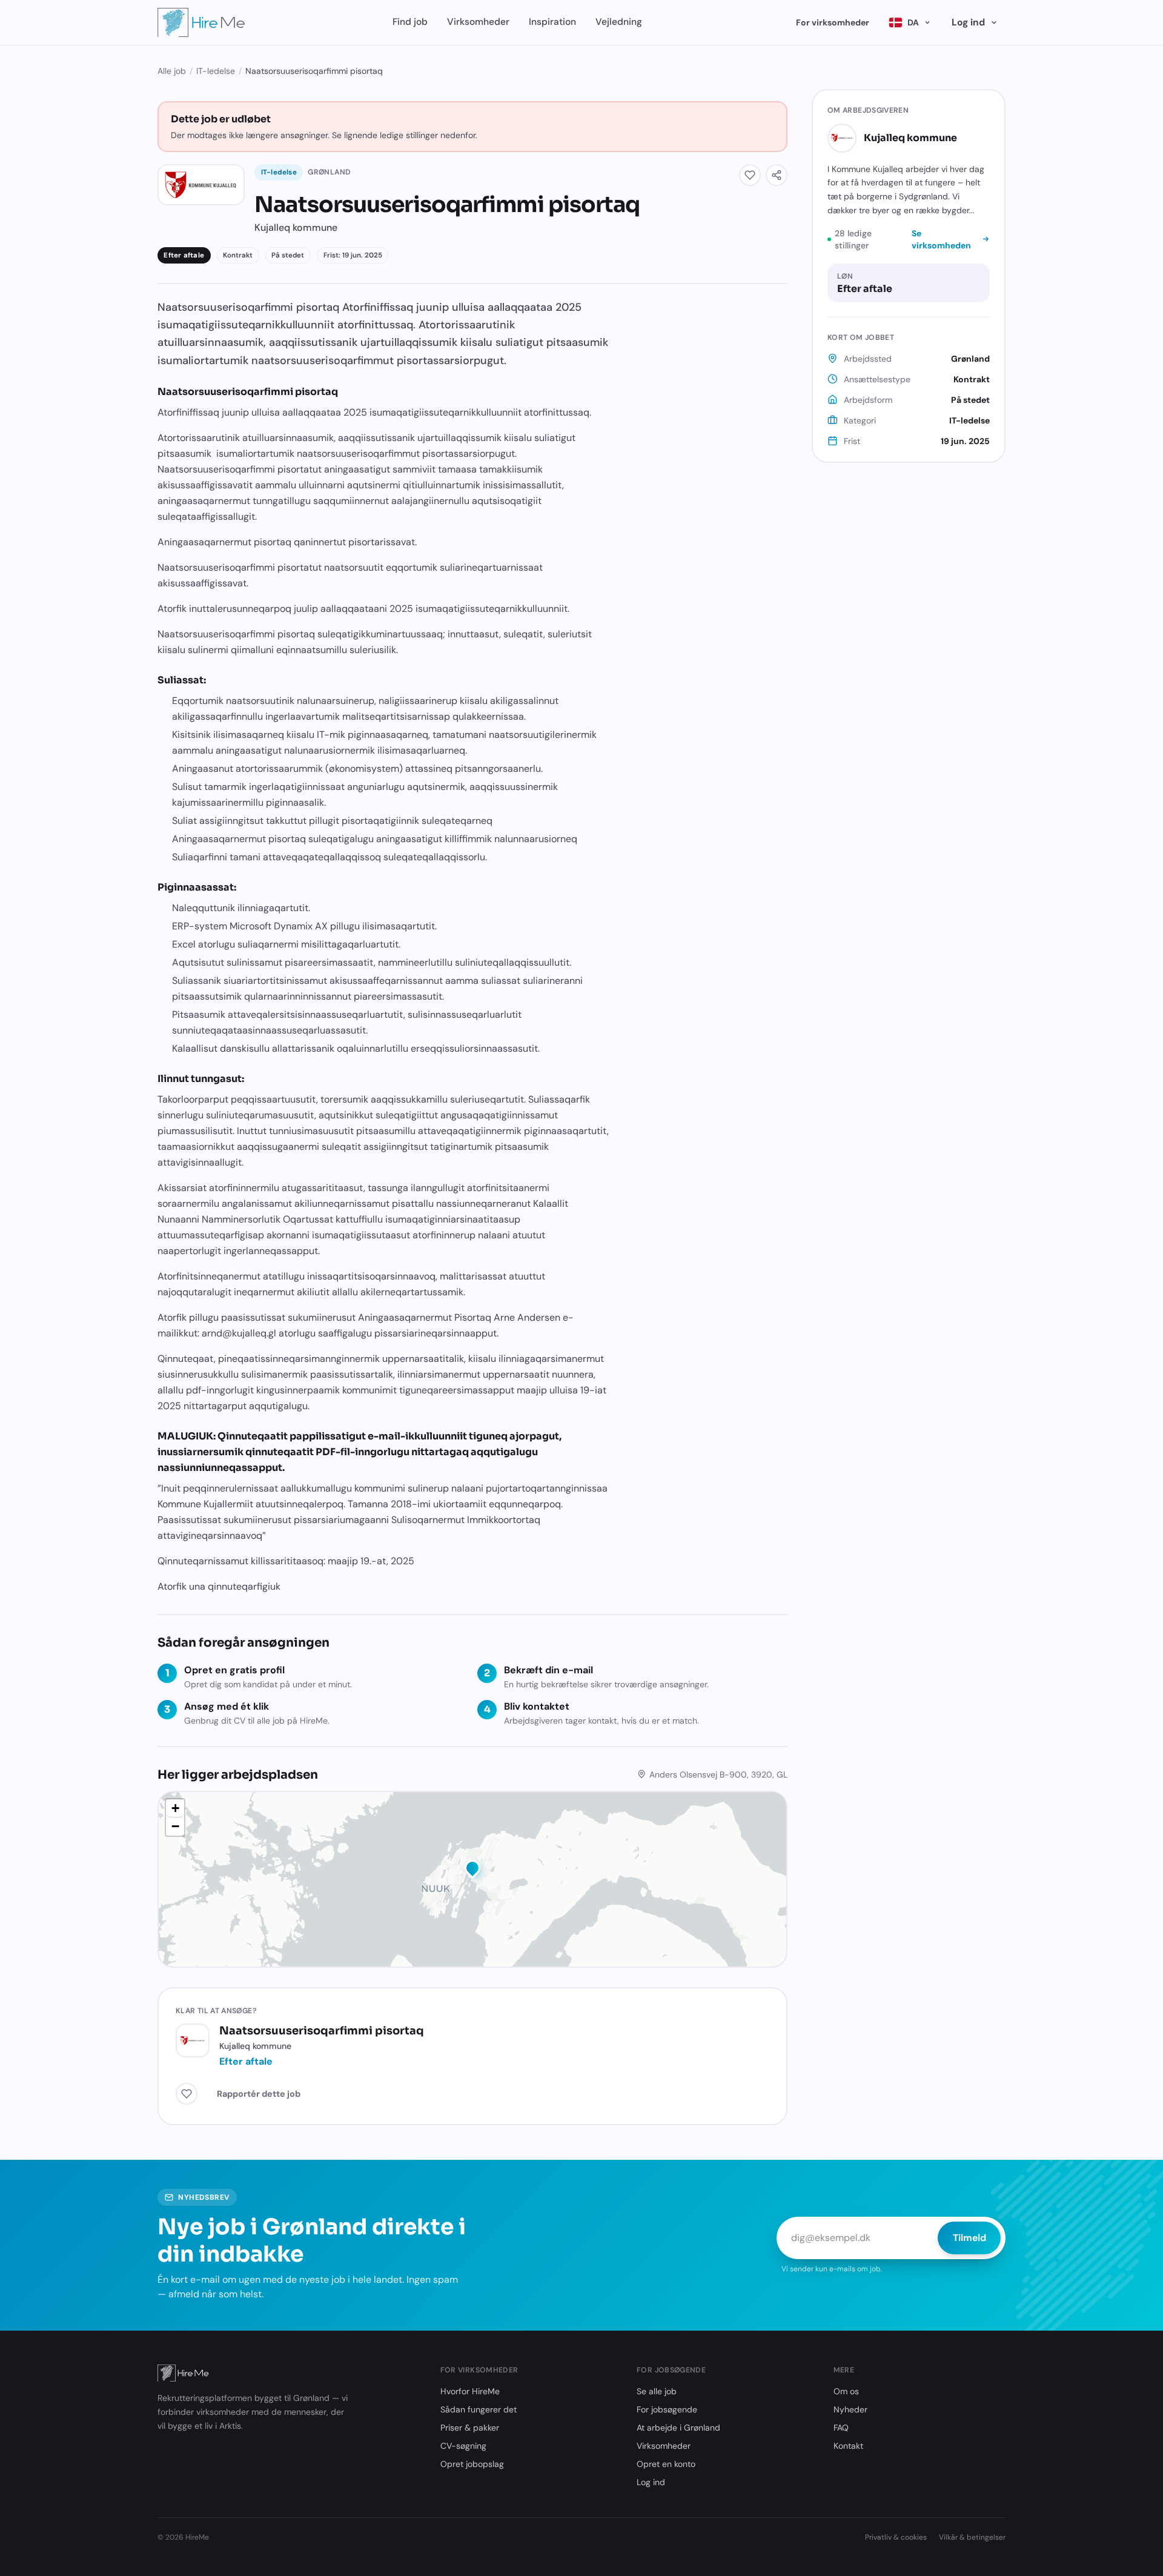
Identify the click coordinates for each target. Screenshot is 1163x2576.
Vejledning (619, 22)
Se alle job (657, 2391)
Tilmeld (969, 2238)
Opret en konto (666, 2464)
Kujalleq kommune (910, 137)
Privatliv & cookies (896, 2537)
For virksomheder (833, 22)
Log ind (968, 22)
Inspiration (552, 22)
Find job (410, 22)
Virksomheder (478, 22)
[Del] (777, 175)
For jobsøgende (667, 2409)
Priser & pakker (470, 2428)
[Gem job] (750, 175)
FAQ (841, 2428)
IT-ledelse (216, 71)
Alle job (172, 71)
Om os (846, 2391)
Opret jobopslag (472, 2464)
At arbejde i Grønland (678, 2428)
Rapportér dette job (259, 2094)
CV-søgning (463, 2446)
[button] (472, 1870)
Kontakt (848, 2446)
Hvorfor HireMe (470, 2391)
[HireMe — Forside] (201, 22)
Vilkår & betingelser (972, 2537)
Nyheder (850, 2409)
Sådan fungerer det (479, 2409)
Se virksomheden (941, 239)
